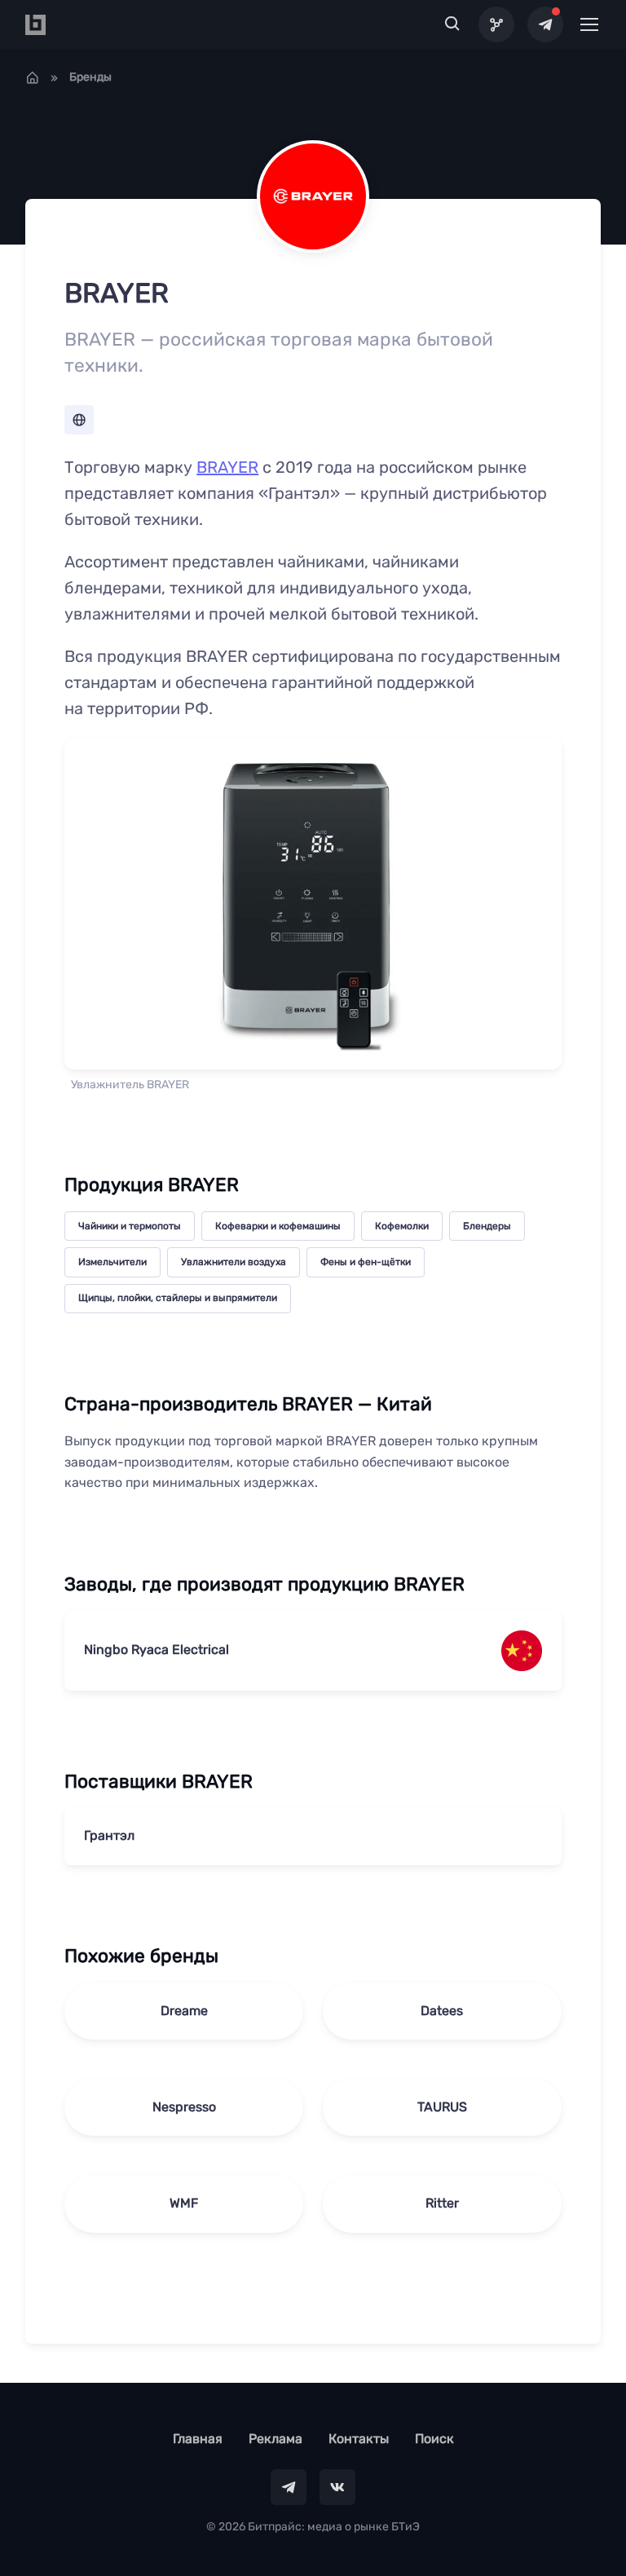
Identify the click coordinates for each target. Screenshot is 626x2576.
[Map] (496, 24)
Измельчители (112, 1262)
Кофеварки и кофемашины (278, 1226)
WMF (184, 2203)
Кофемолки (402, 1226)
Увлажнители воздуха (234, 1262)
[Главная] (33, 77)
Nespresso (184, 2107)
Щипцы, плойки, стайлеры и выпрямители (178, 1298)
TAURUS (442, 2107)
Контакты (359, 2439)
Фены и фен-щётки (366, 1262)
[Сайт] (79, 420)
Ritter (442, 2203)
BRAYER (227, 467)
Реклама (276, 2439)
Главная (198, 2439)
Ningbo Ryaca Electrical (156, 1650)
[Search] (453, 24)
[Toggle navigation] (589, 24)
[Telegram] (545, 24)
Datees (442, 2011)
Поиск (434, 2439)
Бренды (90, 77)
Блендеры (487, 1226)
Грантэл (109, 1835)
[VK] (337, 2487)
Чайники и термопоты (130, 1226)
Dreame (184, 2011)
